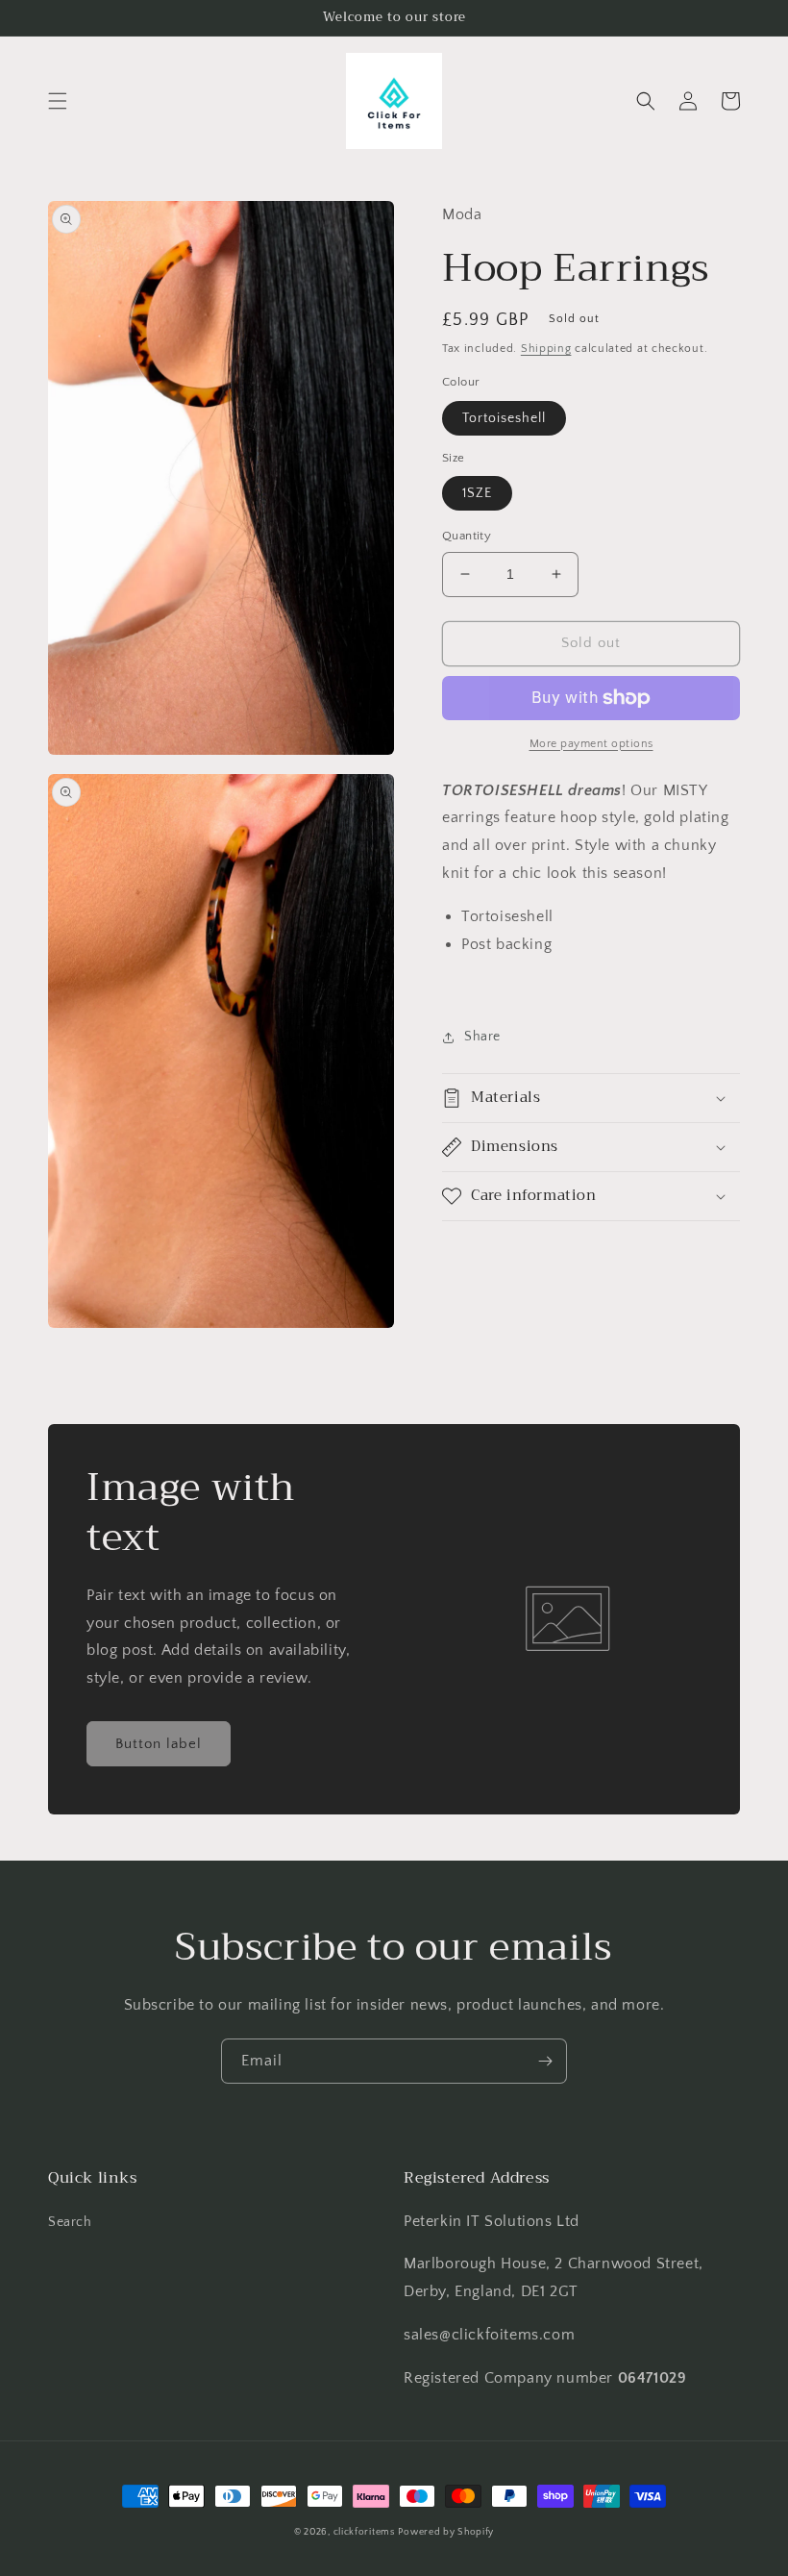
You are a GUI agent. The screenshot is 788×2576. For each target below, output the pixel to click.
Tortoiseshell (504, 418)
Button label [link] (159, 1744)
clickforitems (364, 2532)
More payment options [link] (591, 744)
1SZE (477, 493)
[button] (58, 101)
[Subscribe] (545, 2061)
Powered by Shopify (446, 2532)
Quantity (467, 536)
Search (70, 2222)
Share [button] (482, 1037)
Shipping (546, 349)
